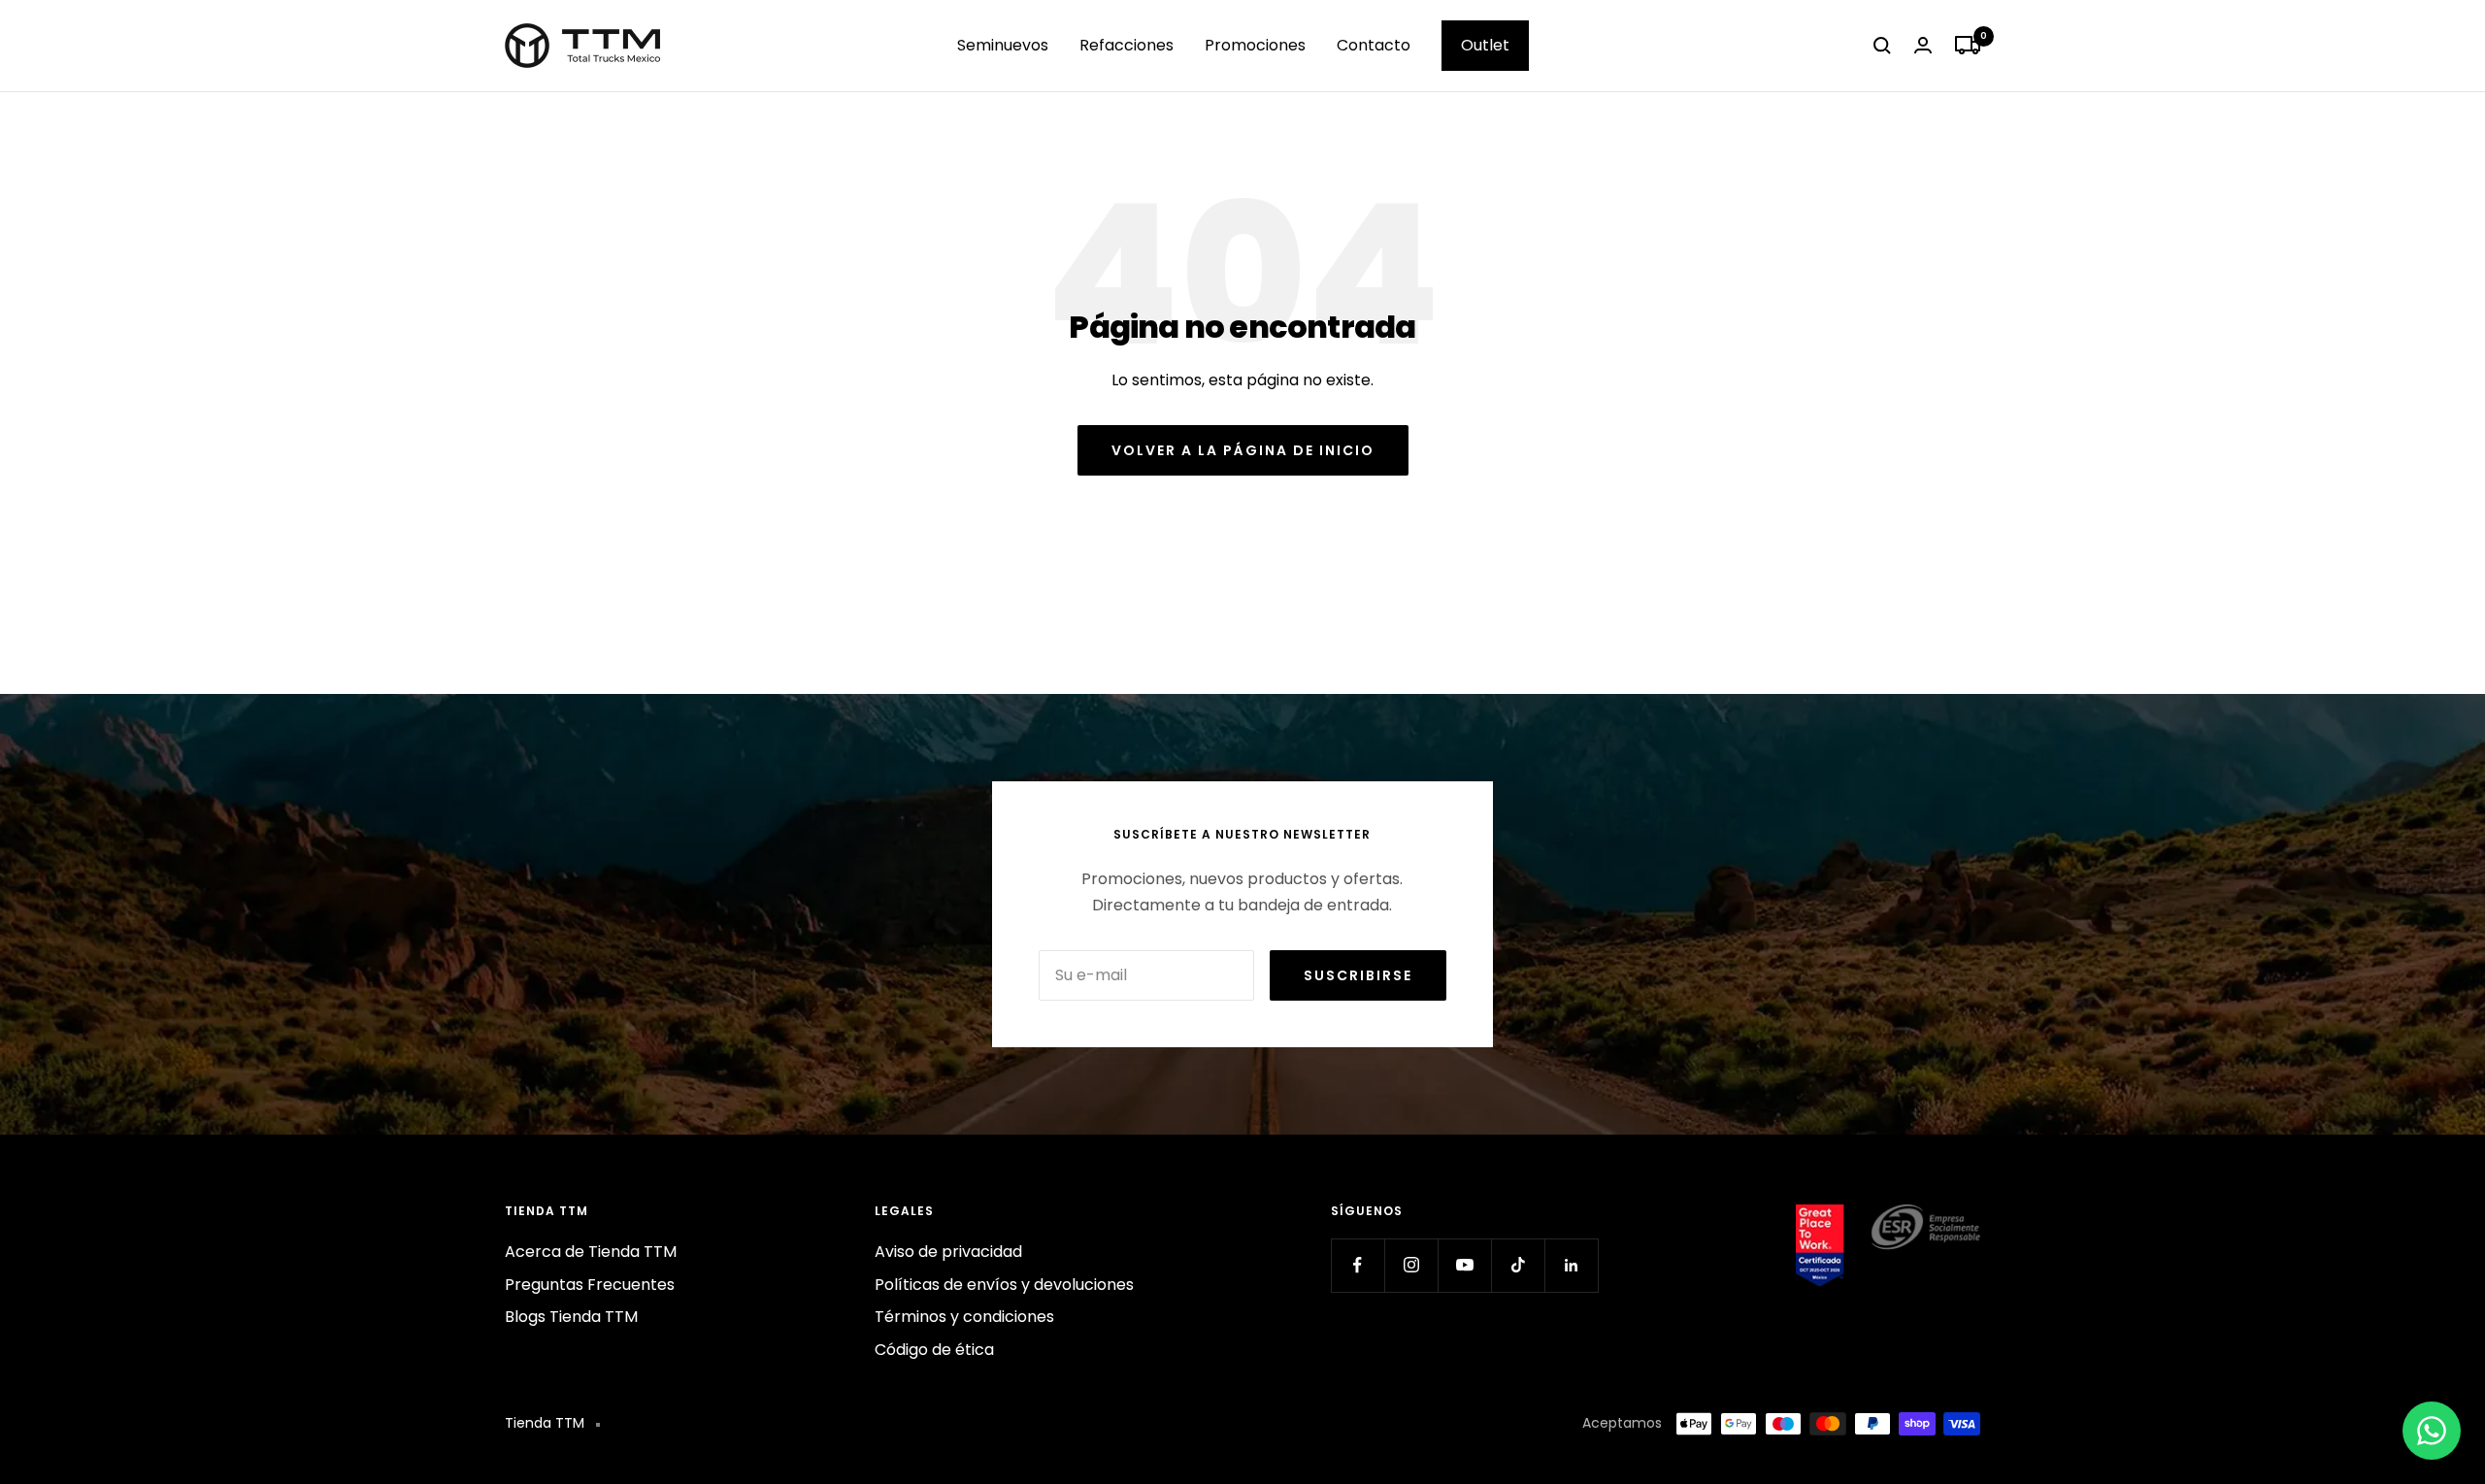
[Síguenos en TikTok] (1518, 1265)
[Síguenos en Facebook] (1358, 1265)
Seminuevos (1003, 45)
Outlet (1485, 45)
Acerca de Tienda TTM (591, 1252)
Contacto (1374, 45)
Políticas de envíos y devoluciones (1004, 1285)
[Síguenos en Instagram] (1411, 1265)
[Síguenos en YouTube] (1464, 1265)
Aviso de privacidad (948, 1252)
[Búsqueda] (1882, 46)
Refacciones (1127, 45)
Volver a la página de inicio (1243, 450)
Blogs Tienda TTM (571, 1317)
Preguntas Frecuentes (590, 1285)
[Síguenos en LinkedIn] (1571, 1265)
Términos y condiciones (964, 1317)
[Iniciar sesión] (1923, 45)
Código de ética (934, 1350)
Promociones (1255, 45)
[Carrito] (1968, 46)
